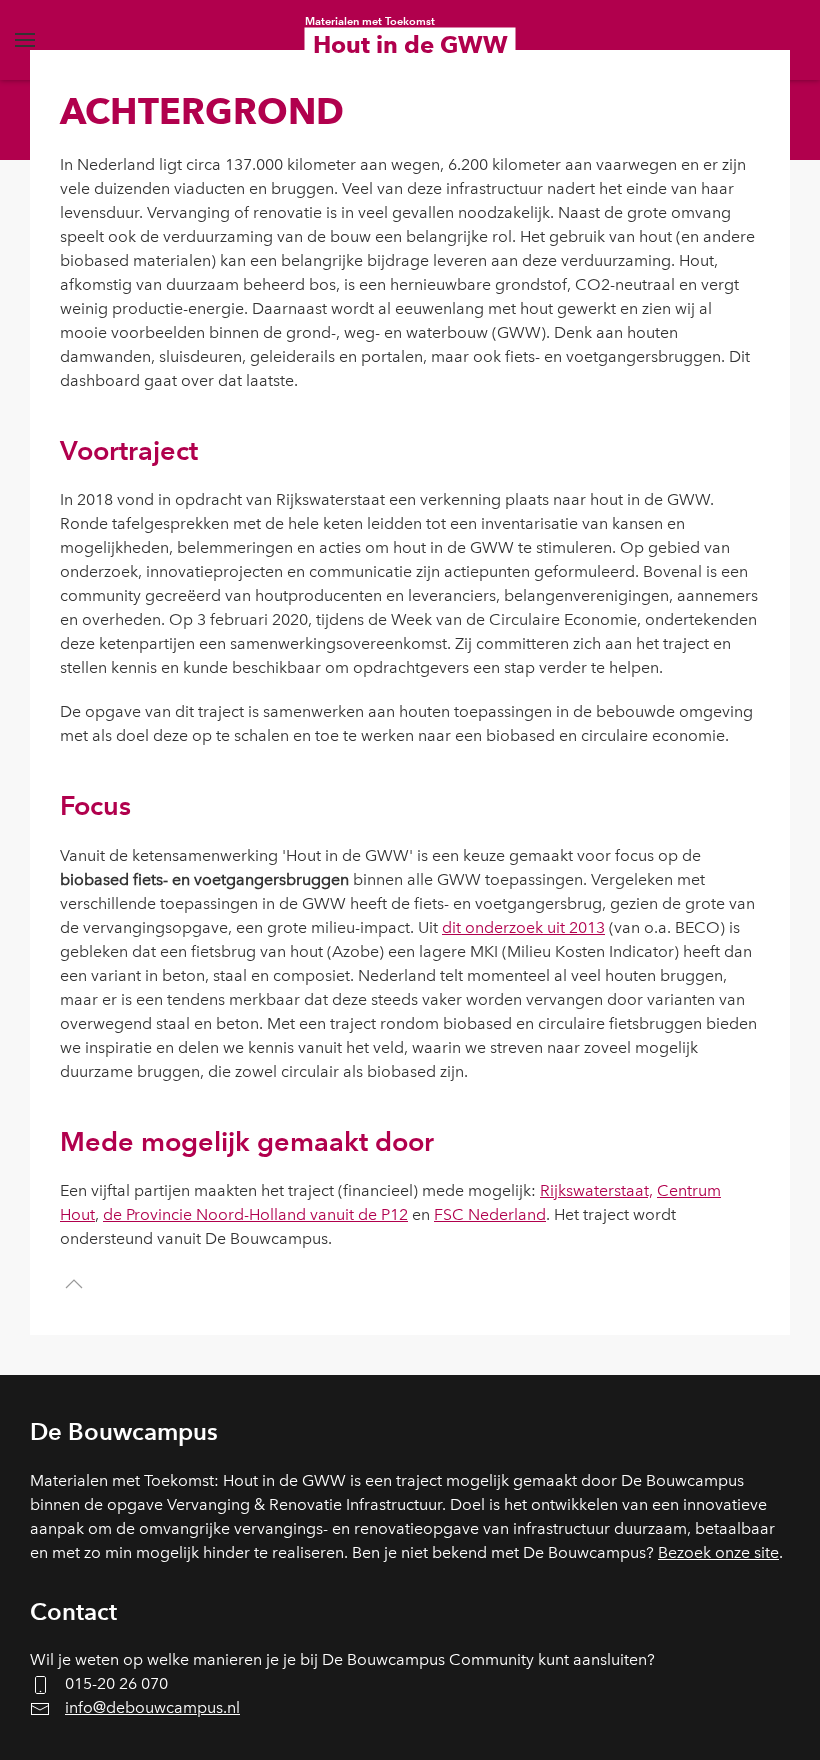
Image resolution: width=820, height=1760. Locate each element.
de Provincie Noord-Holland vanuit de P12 (255, 1214)
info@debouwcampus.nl (152, 1707)
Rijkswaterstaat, (596, 1190)
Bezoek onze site (718, 1552)
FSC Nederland (490, 1214)
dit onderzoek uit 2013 (523, 927)
